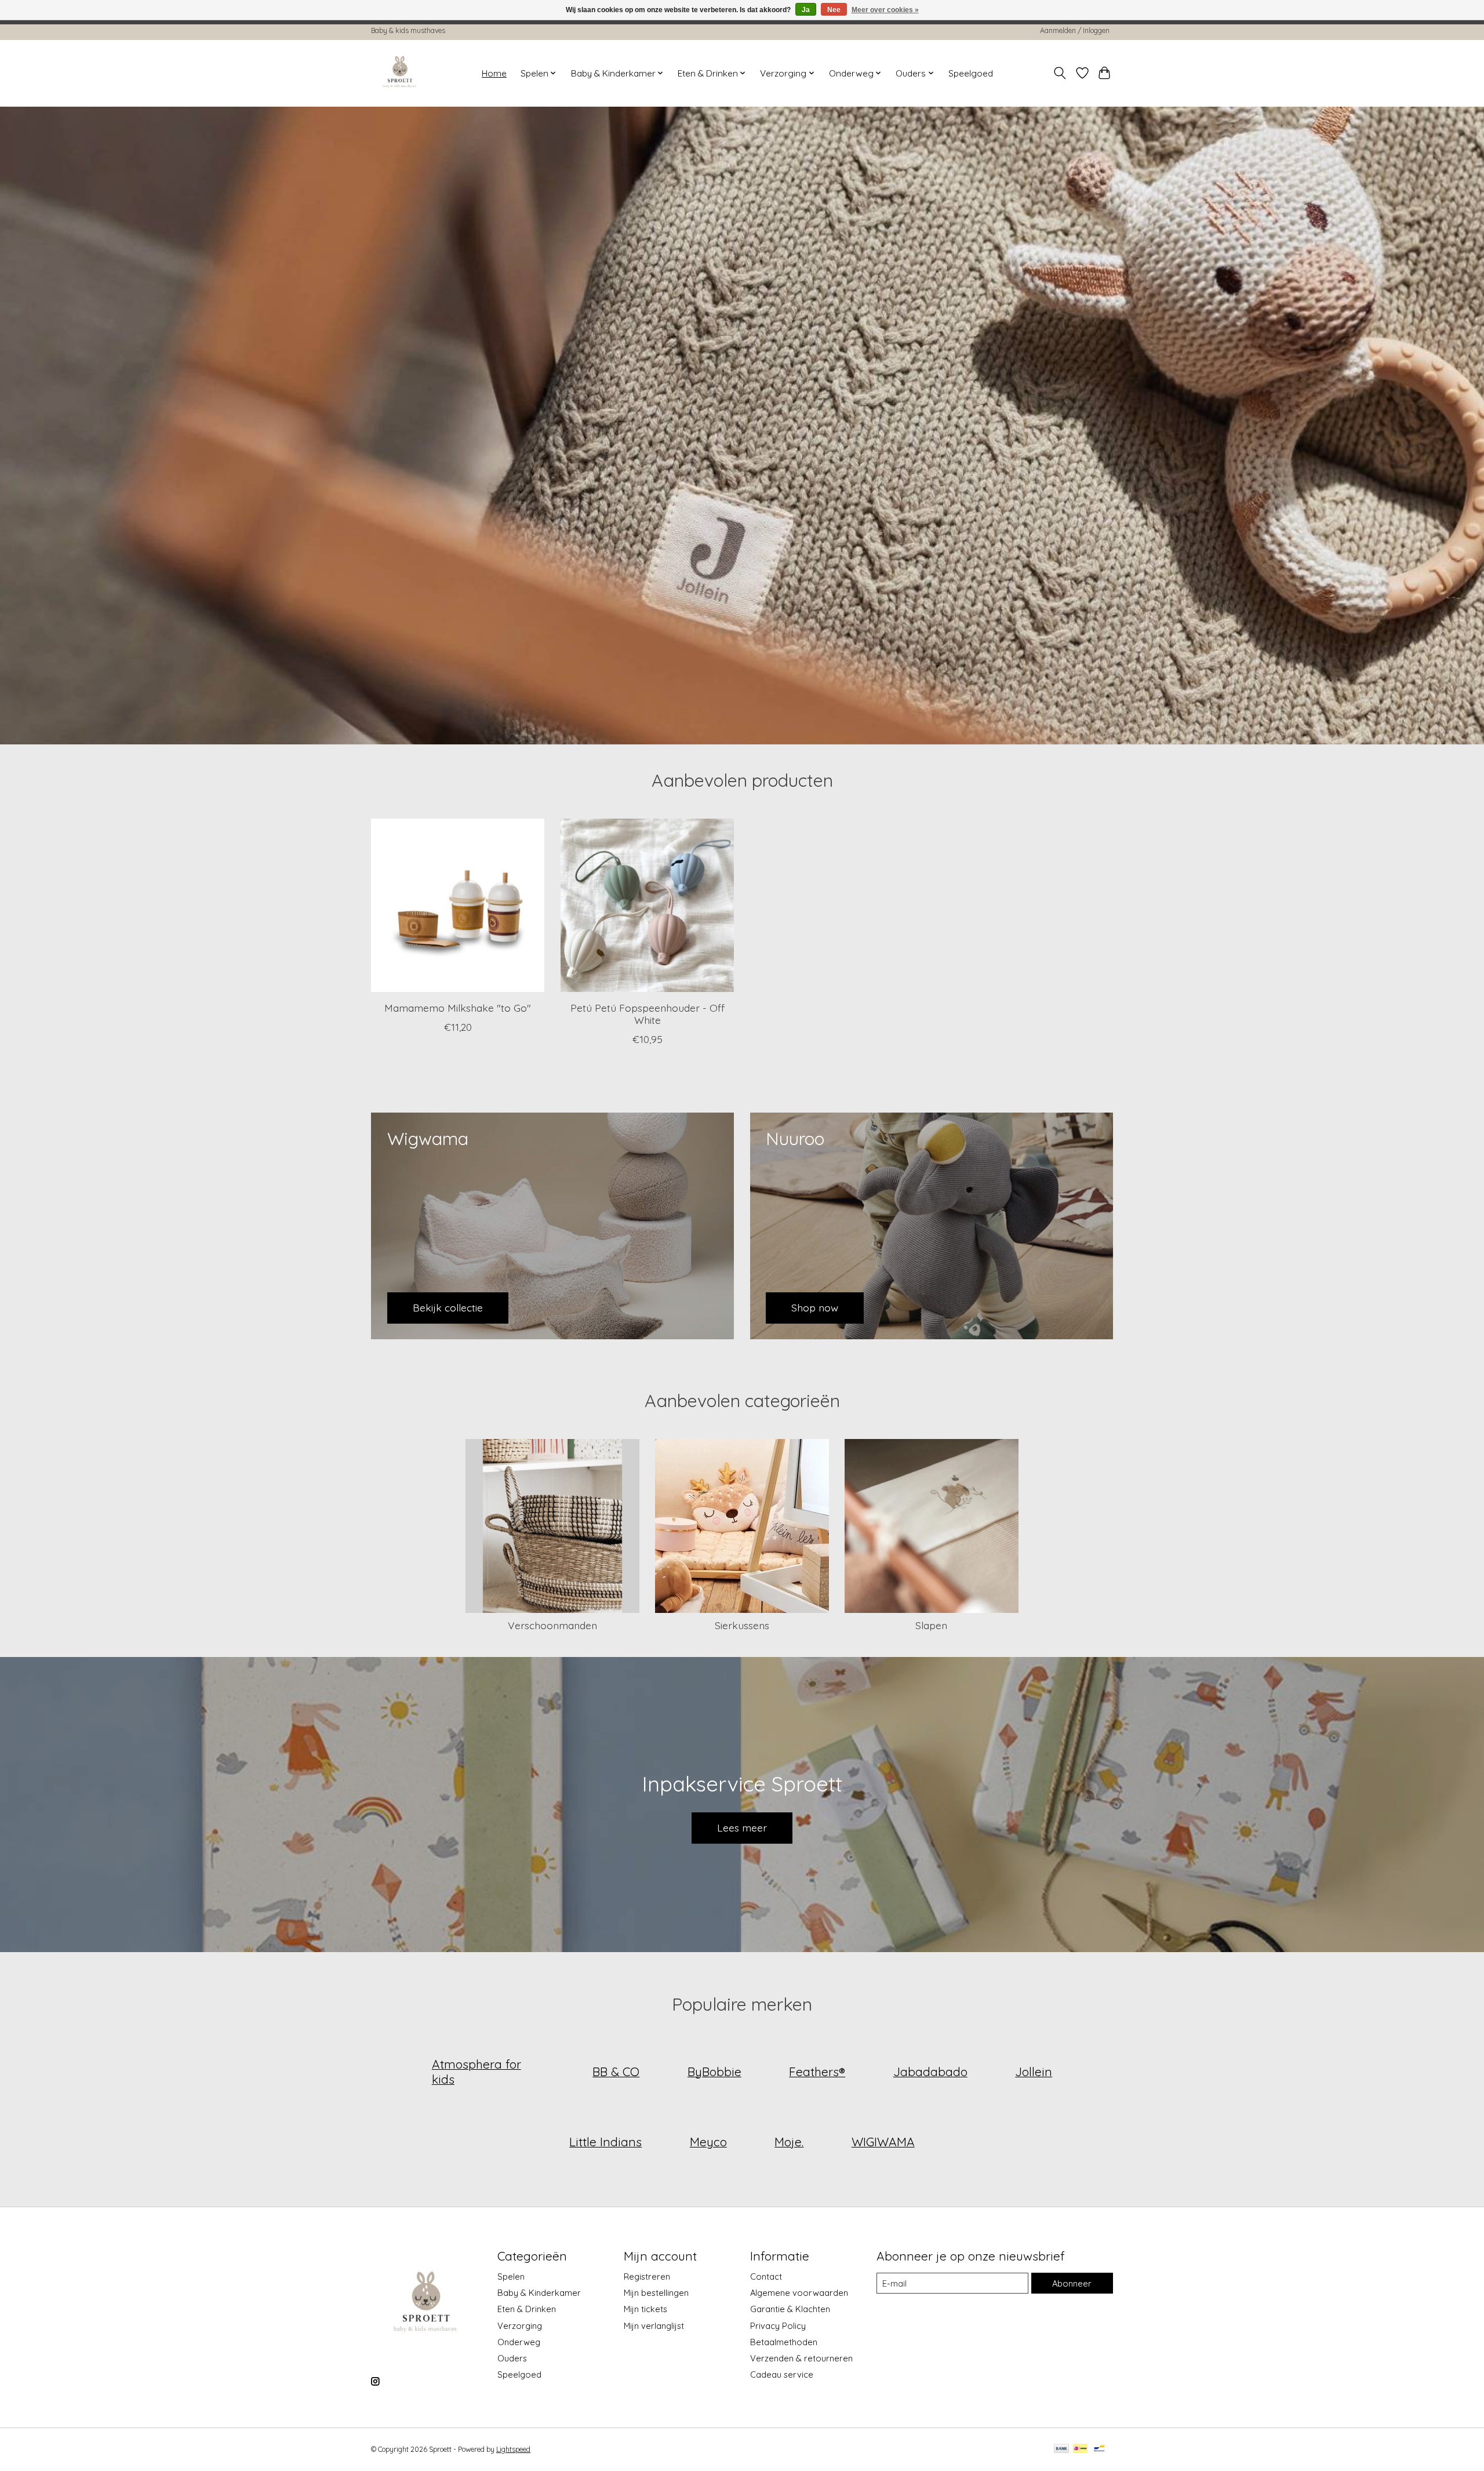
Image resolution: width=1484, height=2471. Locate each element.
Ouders (512, 2358)
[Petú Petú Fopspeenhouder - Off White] (647, 905)
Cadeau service (782, 2374)
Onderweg (519, 2342)
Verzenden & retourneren (801, 2358)
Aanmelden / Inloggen (1075, 30)
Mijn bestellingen (656, 2293)
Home (494, 73)
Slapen (931, 1625)
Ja (806, 10)
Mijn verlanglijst (654, 2326)
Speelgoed (971, 73)
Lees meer (742, 1827)
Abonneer (1072, 2283)
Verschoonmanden (552, 1625)
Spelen (511, 2276)
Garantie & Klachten (790, 2309)
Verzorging (520, 2326)
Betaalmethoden (784, 2342)
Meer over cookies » (885, 10)
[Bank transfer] (1061, 2449)
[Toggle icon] (1060, 73)
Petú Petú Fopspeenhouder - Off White (648, 1014)
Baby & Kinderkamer (539, 2293)
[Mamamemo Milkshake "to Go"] (458, 905)
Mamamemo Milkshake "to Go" (458, 1008)
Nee (834, 10)
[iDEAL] (1080, 2449)
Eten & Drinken (527, 2309)
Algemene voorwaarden (799, 2293)
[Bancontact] (1099, 2449)
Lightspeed (513, 2449)
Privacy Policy (778, 2326)
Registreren (647, 2276)
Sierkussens (742, 1625)
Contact (766, 2276)
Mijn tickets (645, 2309)
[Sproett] (400, 73)
